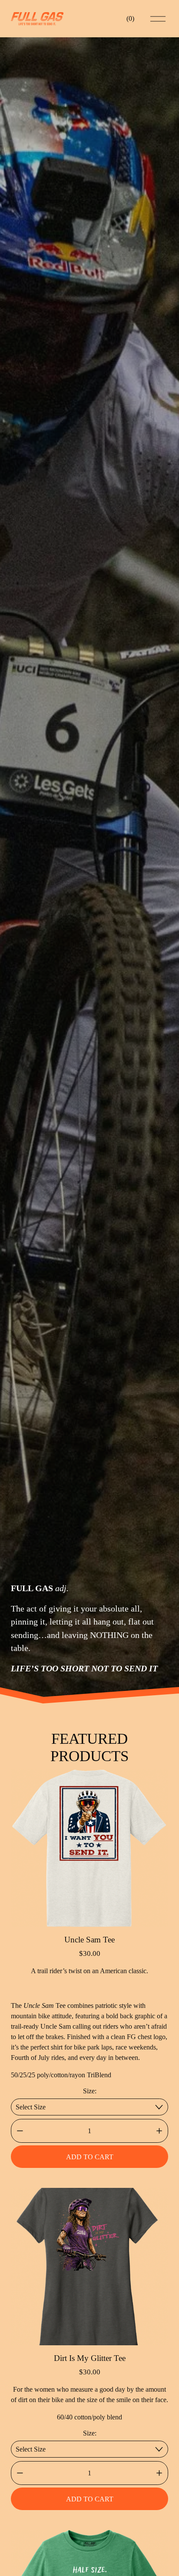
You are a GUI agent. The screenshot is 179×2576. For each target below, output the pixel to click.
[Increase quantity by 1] (159, 2131)
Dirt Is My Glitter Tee (90, 2358)
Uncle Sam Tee (89, 1940)
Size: (90, 2091)
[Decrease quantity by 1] (20, 2131)
